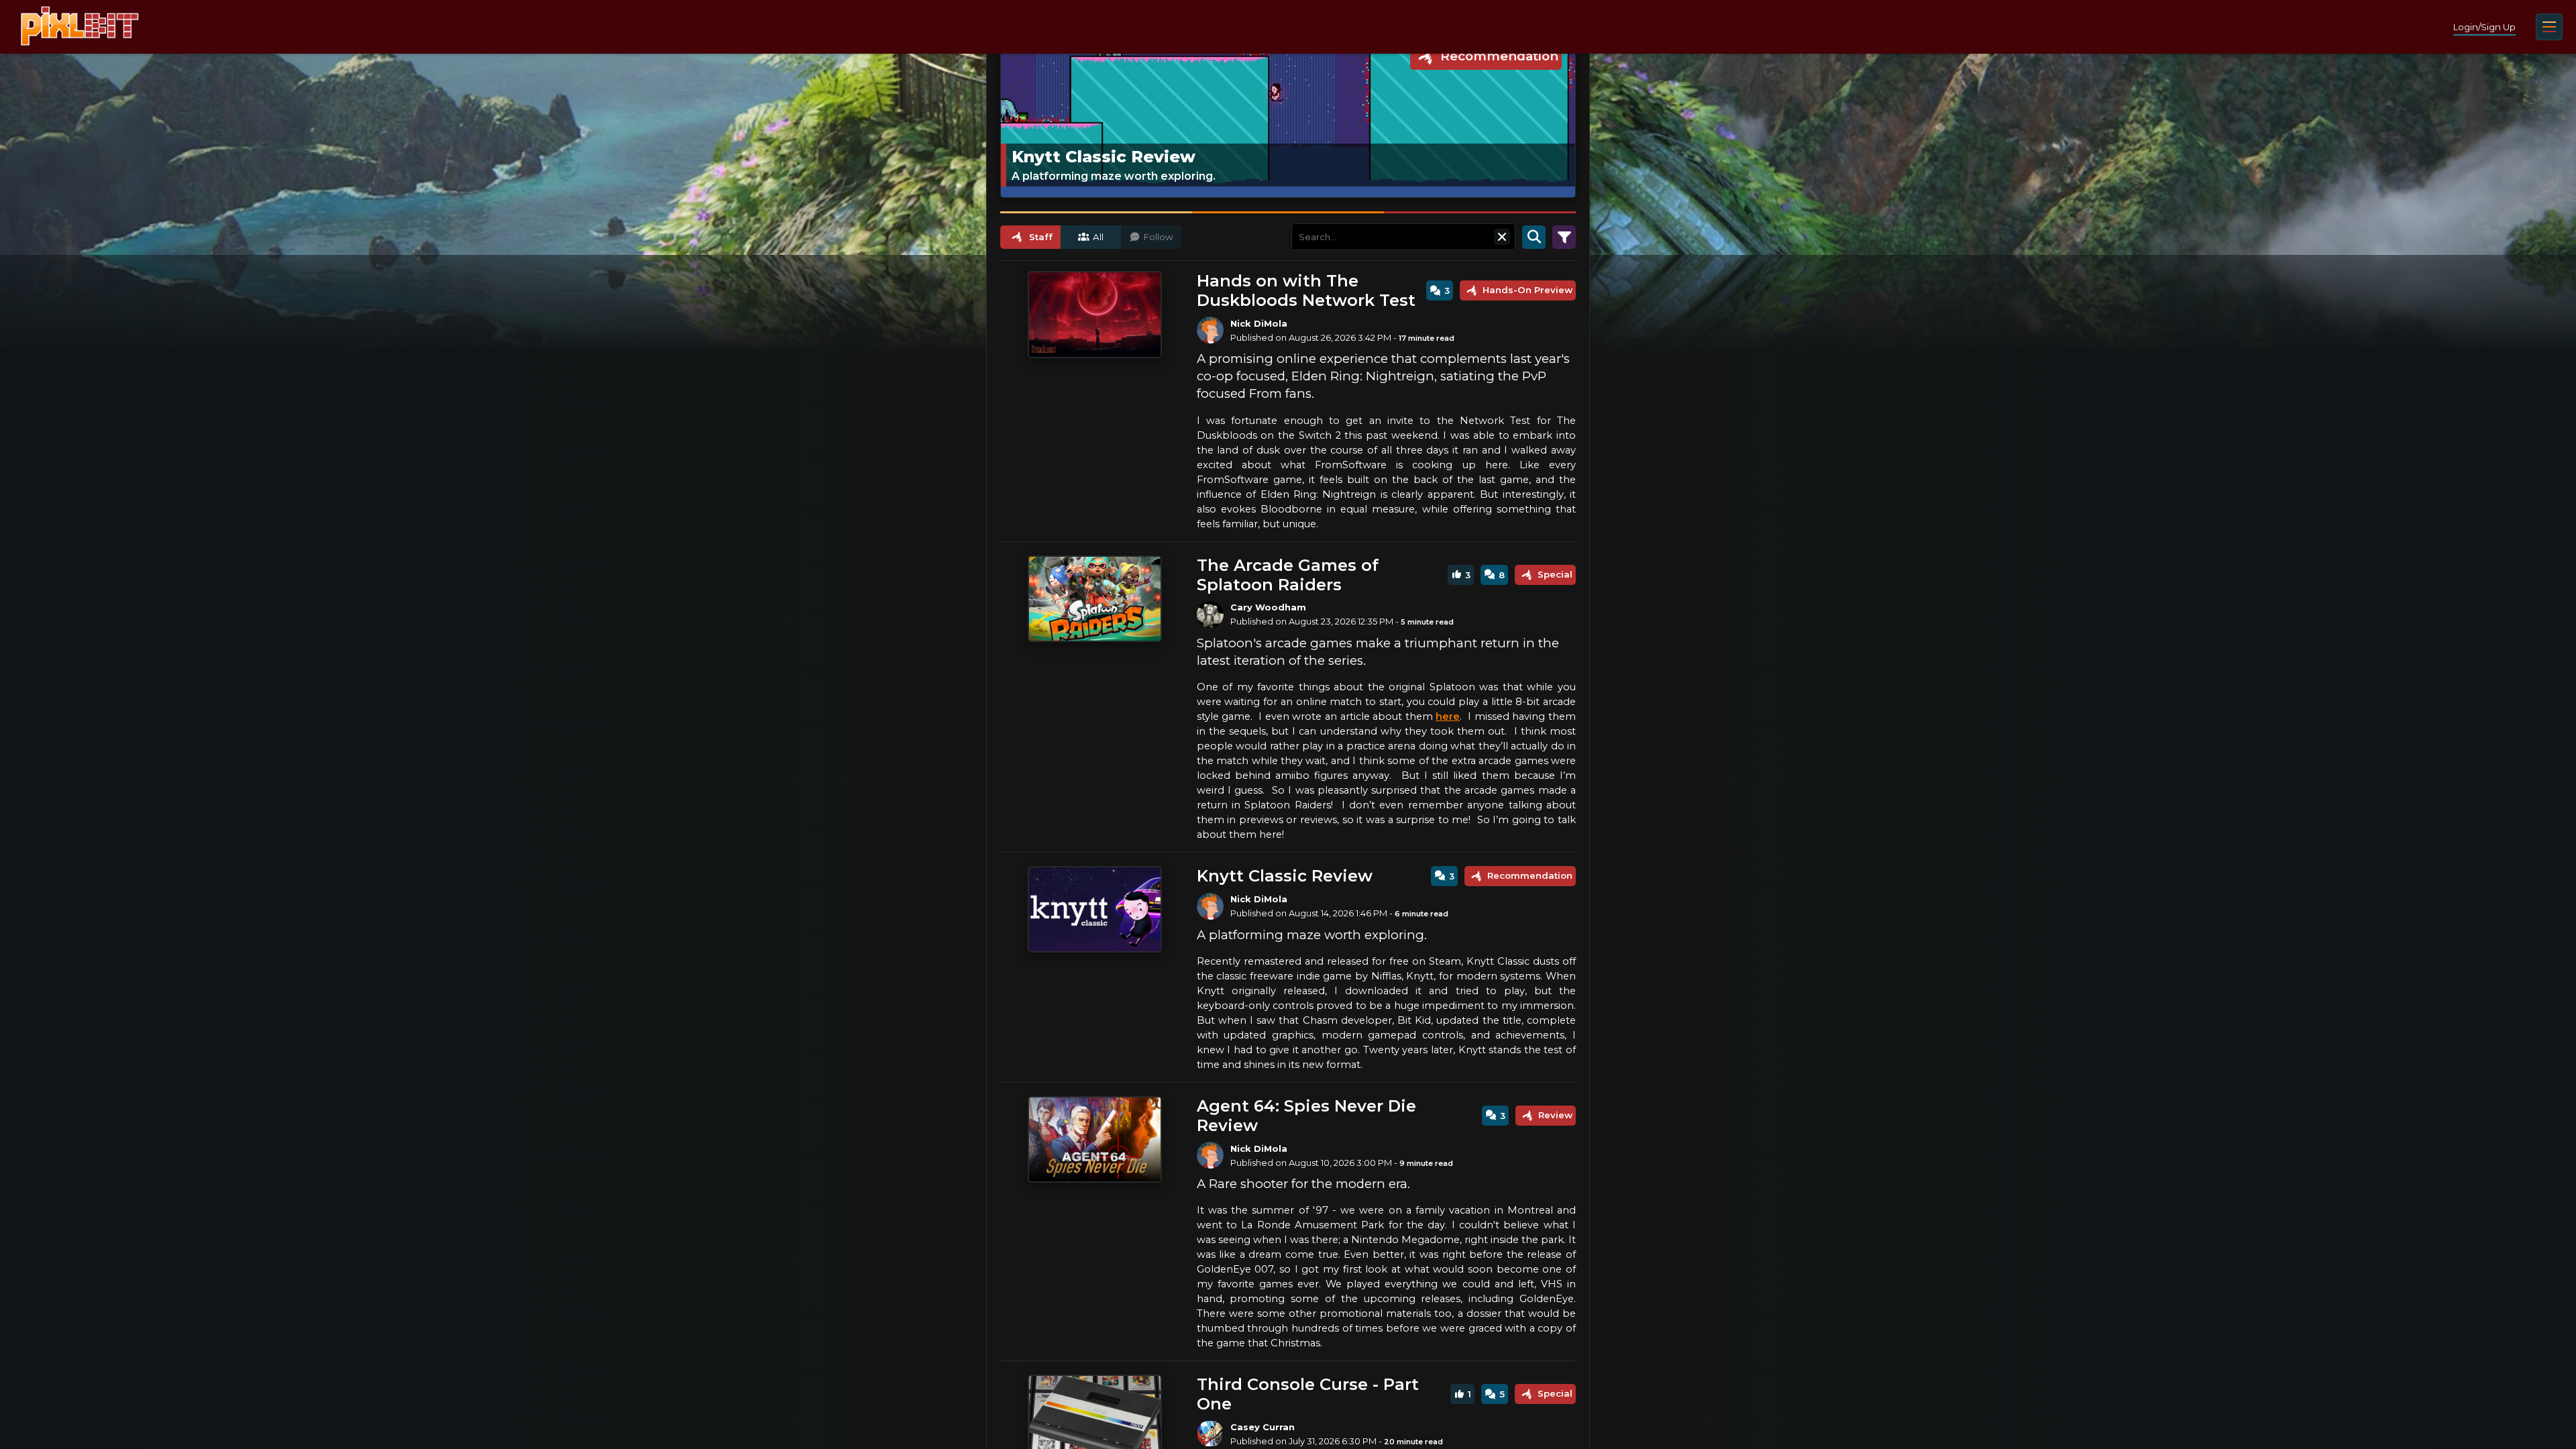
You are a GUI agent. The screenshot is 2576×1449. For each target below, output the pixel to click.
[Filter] (1564, 237)
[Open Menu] (2549, 27)
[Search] (1534, 237)
